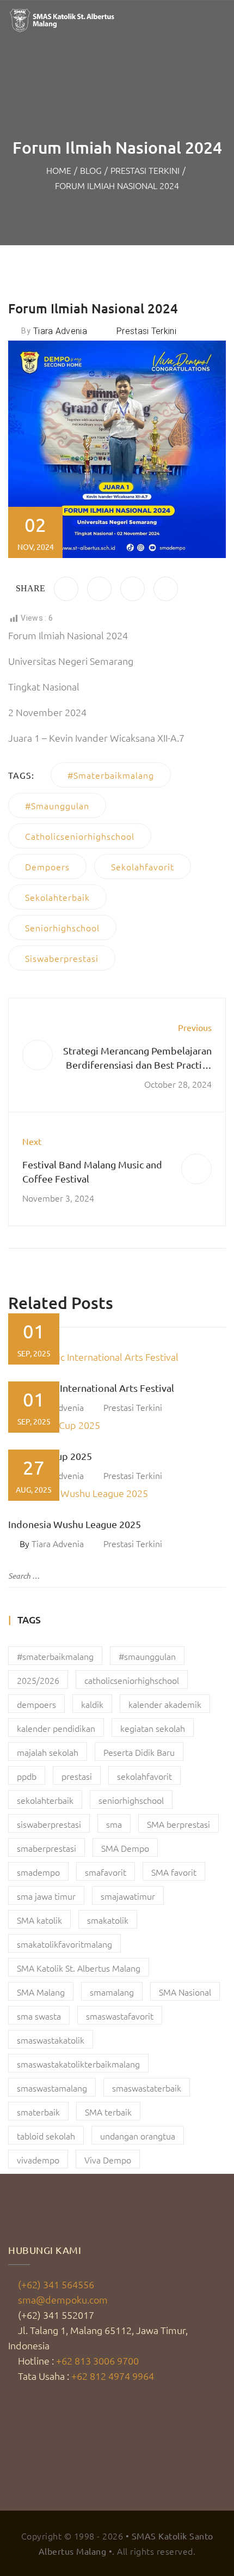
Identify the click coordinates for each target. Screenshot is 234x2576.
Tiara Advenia (60, 331)
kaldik (92, 1704)
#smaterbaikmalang (111, 775)
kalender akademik (165, 1704)
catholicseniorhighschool (80, 836)
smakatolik (108, 1920)
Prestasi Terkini (145, 170)
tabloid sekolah (46, 2136)
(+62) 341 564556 (56, 2284)
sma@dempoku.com (63, 2299)
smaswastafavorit (120, 2016)
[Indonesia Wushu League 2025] (117, 1493)
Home (59, 170)
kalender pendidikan (56, 1728)
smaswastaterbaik (147, 2088)
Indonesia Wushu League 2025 (75, 1524)
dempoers (47, 866)
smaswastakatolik (51, 2040)
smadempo (38, 1872)
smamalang (112, 1992)
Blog (91, 170)
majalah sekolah (48, 1752)
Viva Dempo (108, 2160)
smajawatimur (128, 1896)
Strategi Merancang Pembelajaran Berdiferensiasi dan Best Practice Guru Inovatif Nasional (137, 1065)
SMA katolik (39, 1920)
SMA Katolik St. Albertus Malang (79, 1968)
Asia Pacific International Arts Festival (91, 1388)
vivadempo (38, 2160)
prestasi (77, 1776)
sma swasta (39, 2016)
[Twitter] (99, 589)
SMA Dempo (125, 1848)
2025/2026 (38, 1680)
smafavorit (106, 1872)
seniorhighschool (62, 928)
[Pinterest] (133, 589)
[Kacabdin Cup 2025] (117, 1425)
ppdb (27, 1776)
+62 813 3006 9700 (97, 2360)
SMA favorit (174, 1872)
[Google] (166, 589)
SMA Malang (41, 1992)
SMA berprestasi (178, 1824)
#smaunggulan (57, 805)
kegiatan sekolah (153, 1728)
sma (114, 1824)
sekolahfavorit (143, 866)
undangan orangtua (138, 2136)
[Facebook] (66, 589)
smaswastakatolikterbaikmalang (78, 2064)
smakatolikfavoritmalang (64, 1944)
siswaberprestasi (62, 958)
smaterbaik (38, 2112)
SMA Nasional (185, 1992)
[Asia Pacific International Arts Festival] (117, 1357)
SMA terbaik (108, 2112)
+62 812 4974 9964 (113, 2376)
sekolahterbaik (57, 897)
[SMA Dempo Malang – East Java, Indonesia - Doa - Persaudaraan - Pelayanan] (63, 20)
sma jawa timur (46, 1896)
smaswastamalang (52, 2088)
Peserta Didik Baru (139, 1752)
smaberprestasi (47, 1848)
